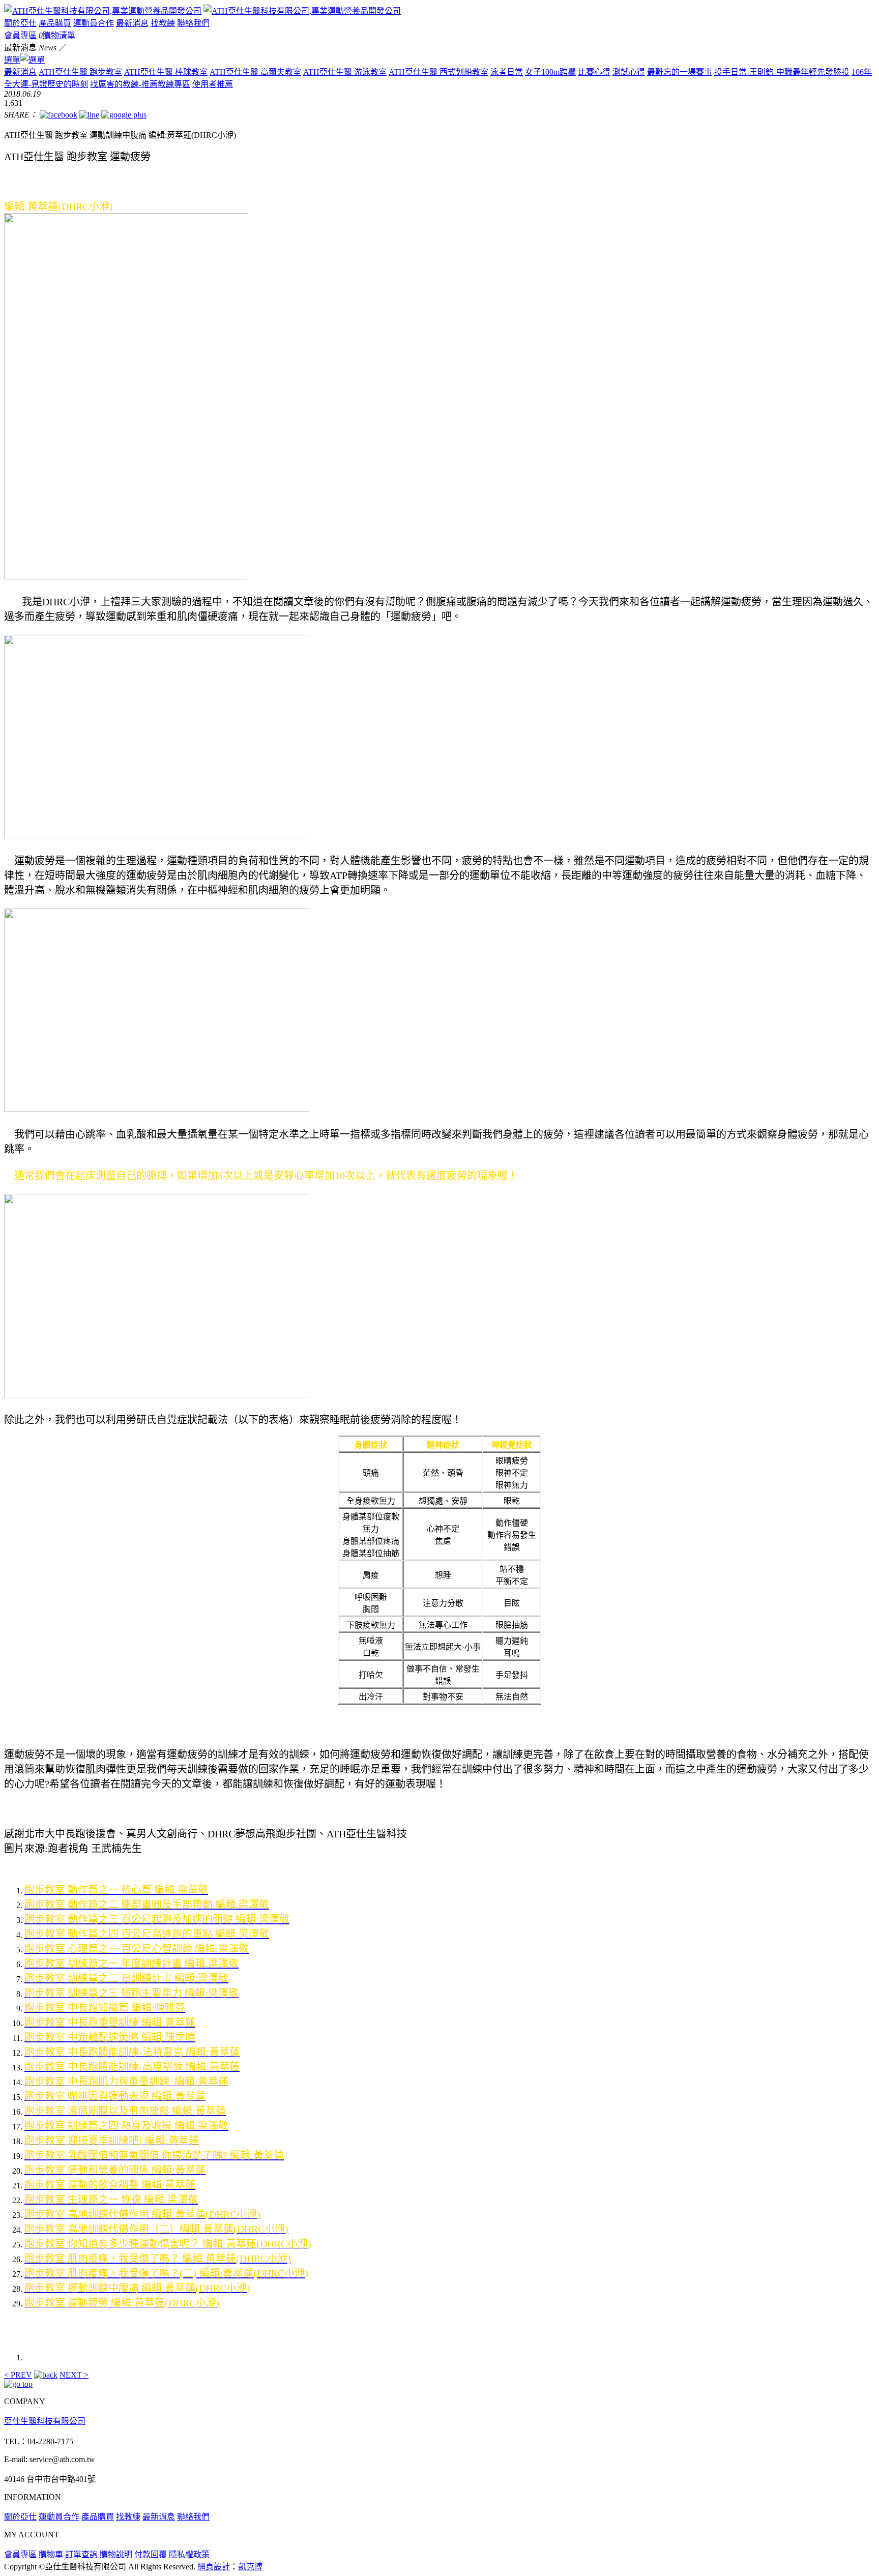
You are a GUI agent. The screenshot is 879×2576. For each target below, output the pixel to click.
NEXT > (74, 2375)
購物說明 (116, 2554)
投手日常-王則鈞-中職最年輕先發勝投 (782, 72)
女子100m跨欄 (550, 72)
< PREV (18, 2375)
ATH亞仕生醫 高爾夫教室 (255, 72)
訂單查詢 (81, 2554)
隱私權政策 (189, 2554)
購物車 (51, 2554)
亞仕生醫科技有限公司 (45, 2421)
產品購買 (55, 23)
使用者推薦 (213, 84)
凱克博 (250, 2567)
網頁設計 (214, 2567)
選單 (12, 60)
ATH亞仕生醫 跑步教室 (80, 72)
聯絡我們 (193, 23)
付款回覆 (151, 2554)
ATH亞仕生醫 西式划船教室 (438, 72)
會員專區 (20, 35)
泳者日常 (507, 72)
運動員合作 (94, 23)
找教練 (163, 23)
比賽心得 (594, 72)
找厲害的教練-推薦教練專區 (140, 84)
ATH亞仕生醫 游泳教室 (345, 72)
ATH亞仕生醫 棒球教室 (166, 72)
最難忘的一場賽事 (680, 72)
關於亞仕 (20, 23)
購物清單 (57, 35)
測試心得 (629, 72)
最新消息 (132, 23)
